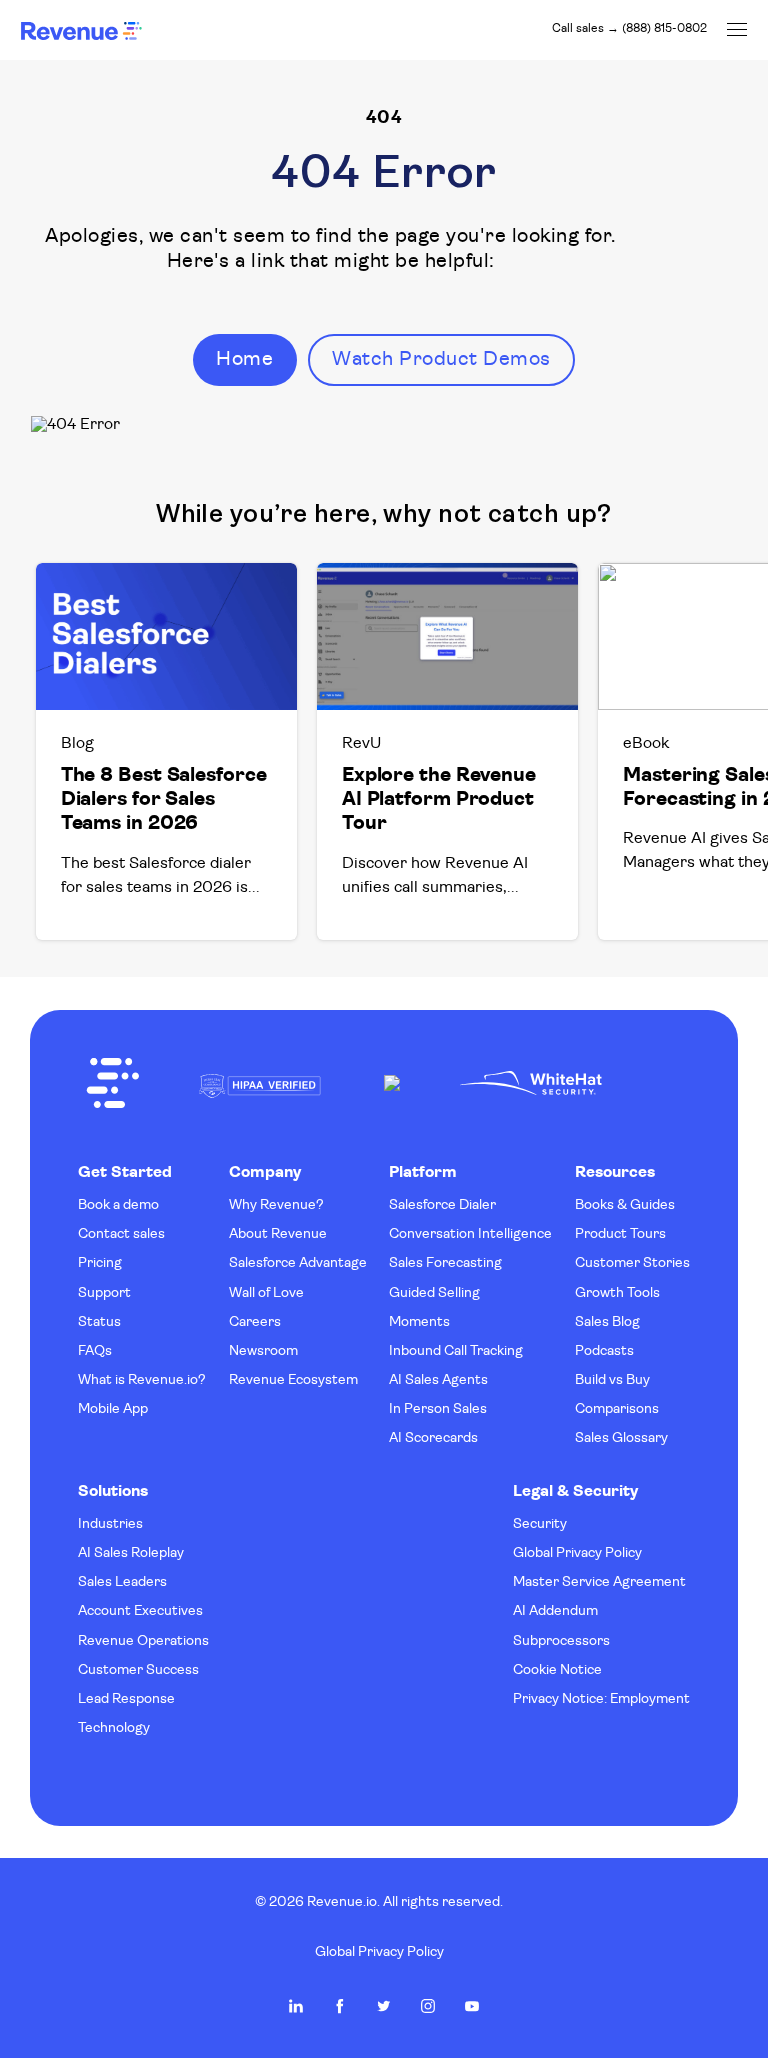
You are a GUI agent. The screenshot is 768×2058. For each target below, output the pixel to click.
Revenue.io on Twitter (384, 2006)
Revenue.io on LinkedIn (296, 2006)
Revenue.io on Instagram (428, 2006)
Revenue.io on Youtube (472, 2006)
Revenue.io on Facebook (340, 2006)
